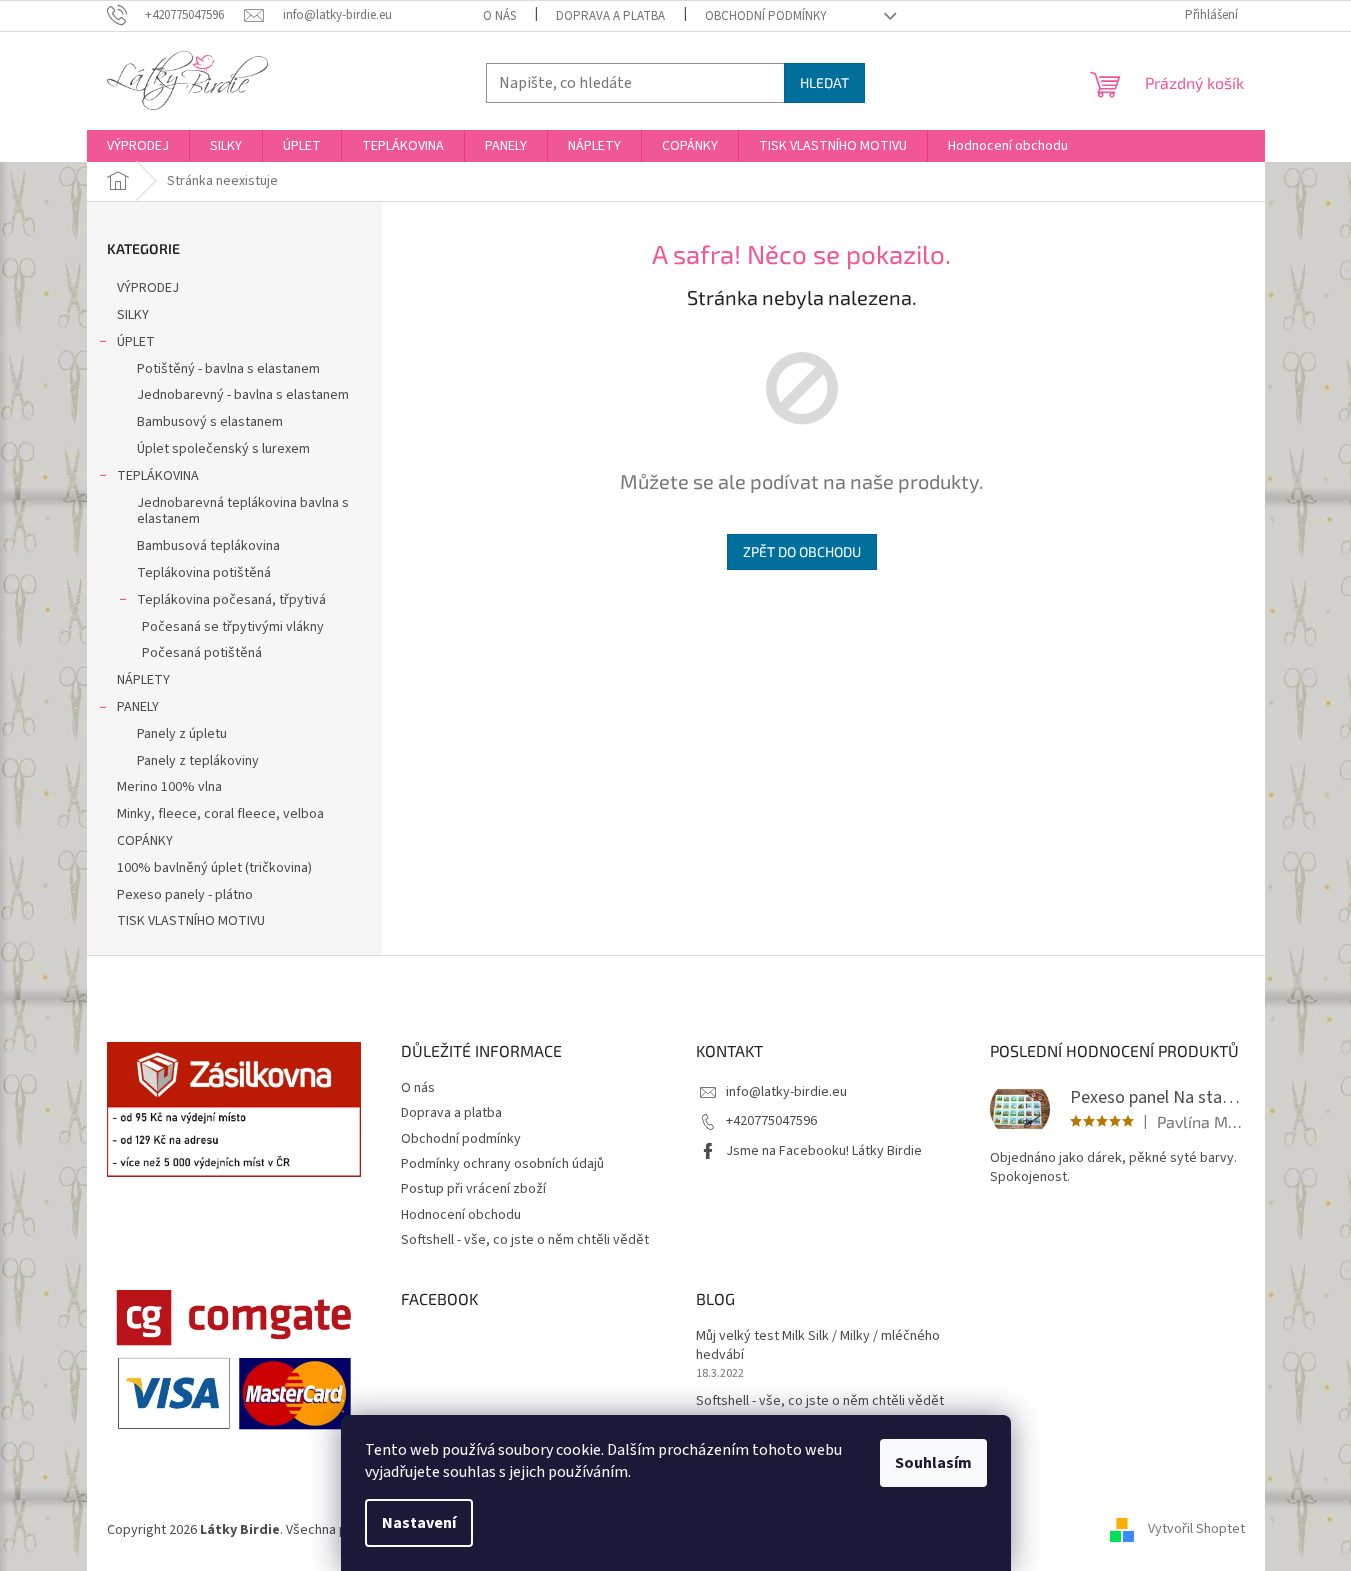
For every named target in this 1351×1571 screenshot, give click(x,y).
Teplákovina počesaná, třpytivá (231, 600)
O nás (499, 16)
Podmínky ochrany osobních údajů (502, 1164)
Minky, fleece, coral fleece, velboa (220, 814)
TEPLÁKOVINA (158, 476)
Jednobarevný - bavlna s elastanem (243, 395)
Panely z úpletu (182, 734)
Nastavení (419, 1523)
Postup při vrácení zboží (473, 1189)
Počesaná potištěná (202, 653)
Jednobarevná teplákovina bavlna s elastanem (243, 511)
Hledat (824, 82)
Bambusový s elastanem (210, 422)
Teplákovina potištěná (204, 573)
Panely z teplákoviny (198, 761)
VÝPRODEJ (148, 288)
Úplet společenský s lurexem (223, 449)
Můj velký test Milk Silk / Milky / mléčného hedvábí (818, 1346)
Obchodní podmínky (766, 16)
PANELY (138, 707)
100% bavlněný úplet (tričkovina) (214, 868)
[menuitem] (138, 146)
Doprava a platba (610, 16)
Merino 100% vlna (169, 787)
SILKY (133, 315)
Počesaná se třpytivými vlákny (233, 627)
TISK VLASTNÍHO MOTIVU (191, 921)
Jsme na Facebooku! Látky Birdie (824, 1151)
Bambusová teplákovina (208, 546)
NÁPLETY (143, 680)
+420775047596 (771, 1121)
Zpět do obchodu (802, 551)
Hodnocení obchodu (461, 1215)
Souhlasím (933, 1463)
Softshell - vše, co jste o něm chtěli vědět (525, 1240)
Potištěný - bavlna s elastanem (228, 369)
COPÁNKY (145, 841)
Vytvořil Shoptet (1196, 1530)
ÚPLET (136, 342)
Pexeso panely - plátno (185, 895)
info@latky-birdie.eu (786, 1092)
